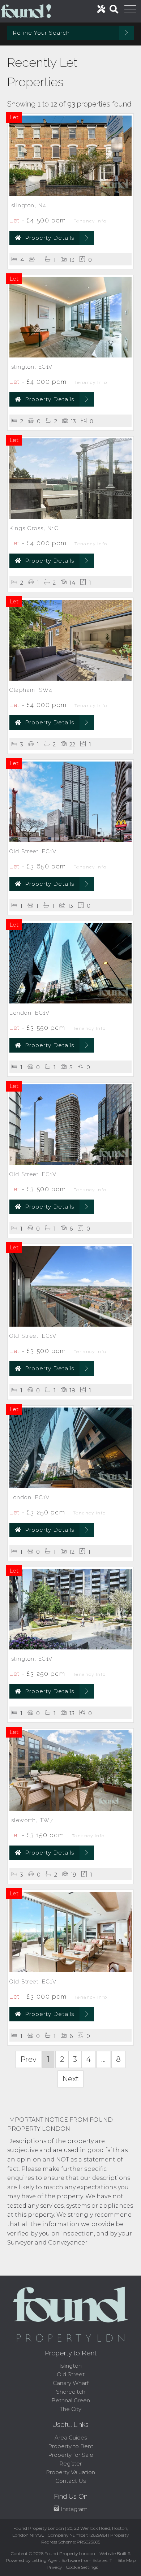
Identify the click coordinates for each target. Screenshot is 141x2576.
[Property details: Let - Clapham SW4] (70, 679)
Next (70, 2079)
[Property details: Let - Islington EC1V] (70, 355)
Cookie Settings (82, 2567)
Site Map (127, 2560)
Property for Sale (71, 2455)
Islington (70, 2366)
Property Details (50, 238)
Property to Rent (71, 2446)
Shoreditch (71, 2392)
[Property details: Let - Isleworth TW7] (70, 1809)
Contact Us (70, 2481)
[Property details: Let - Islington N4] (70, 194)
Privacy (54, 2567)
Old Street (71, 2374)
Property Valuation (70, 2472)
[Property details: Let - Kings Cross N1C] (70, 517)
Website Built (113, 2553)
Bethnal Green (71, 2400)
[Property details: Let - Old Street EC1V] (70, 840)
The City (70, 2409)
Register (70, 2464)
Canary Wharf (71, 2383)
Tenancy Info (90, 221)
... (103, 2059)
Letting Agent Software (56, 2560)
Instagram (73, 2509)
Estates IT (102, 2560)
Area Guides (71, 2438)
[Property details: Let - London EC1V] (70, 1001)
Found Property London (70, 2553)
